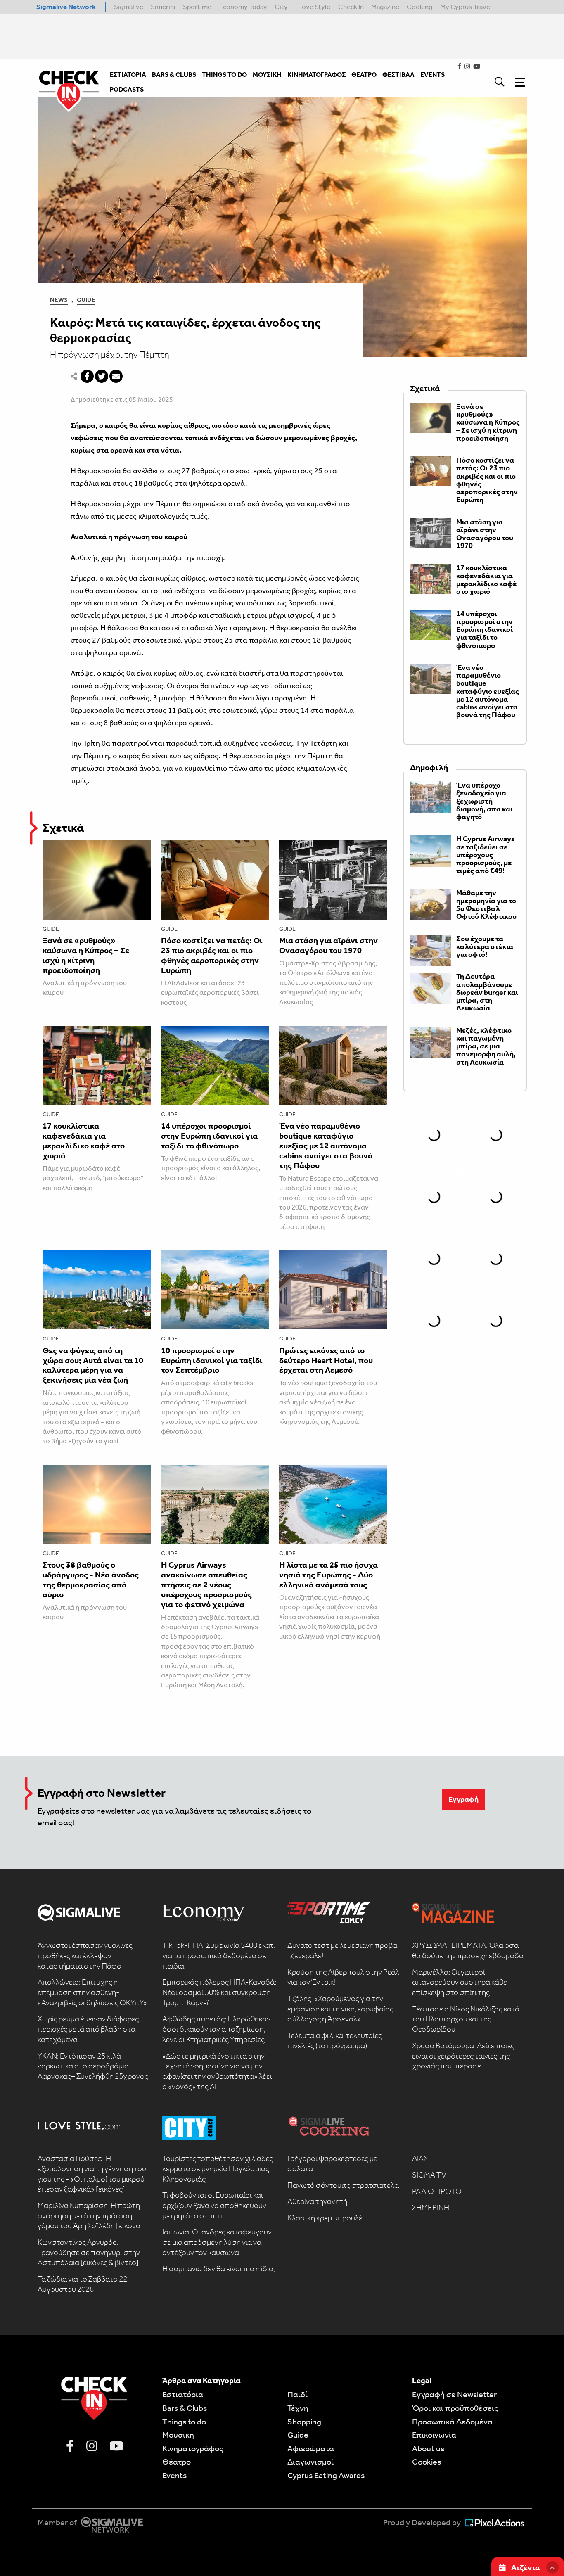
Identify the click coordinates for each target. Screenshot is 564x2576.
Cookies (427, 2462)
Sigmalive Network (66, 7)
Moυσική (178, 2435)
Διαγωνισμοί (310, 2462)
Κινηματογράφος (193, 2448)
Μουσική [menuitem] (267, 75)
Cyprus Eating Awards (326, 2475)
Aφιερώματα (311, 2448)
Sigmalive (129, 7)
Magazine (385, 7)
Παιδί (297, 2394)
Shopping (304, 2422)
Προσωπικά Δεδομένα (452, 2422)
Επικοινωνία (434, 2435)
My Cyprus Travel (466, 7)
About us (428, 2448)
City (281, 7)
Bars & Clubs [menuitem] (174, 75)
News (59, 300)
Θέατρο (177, 2462)
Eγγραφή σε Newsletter (454, 2394)
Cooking (419, 7)
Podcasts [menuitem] (127, 89)
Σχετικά (63, 828)
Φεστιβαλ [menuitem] (398, 75)
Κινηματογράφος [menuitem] (316, 75)
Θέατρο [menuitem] (364, 75)
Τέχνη (298, 2408)
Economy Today (243, 7)
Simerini (163, 7)
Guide (86, 300)
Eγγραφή (463, 1799)
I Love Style (313, 7)
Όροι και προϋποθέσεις (455, 2408)
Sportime (197, 7)
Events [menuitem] (432, 75)
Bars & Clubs (185, 2408)
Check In (351, 7)
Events (174, 2475)
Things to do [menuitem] (224, 75)
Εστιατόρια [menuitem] (128, 75)
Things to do (184, 2422)
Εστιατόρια (183, 2394)
